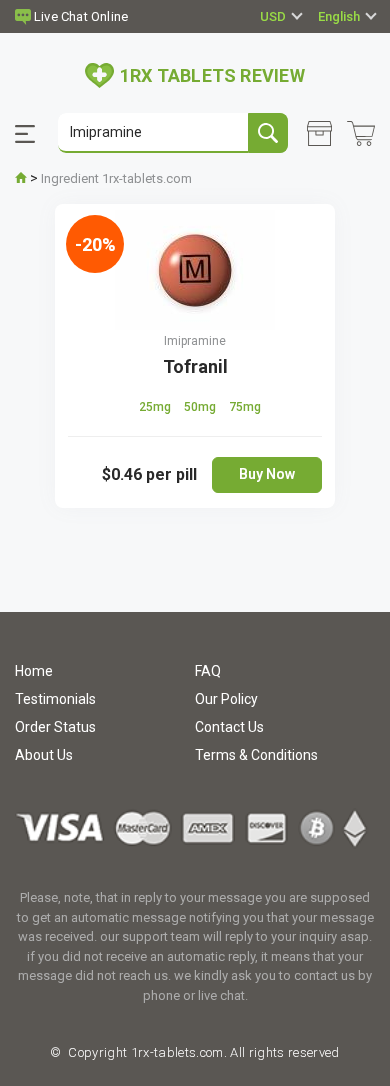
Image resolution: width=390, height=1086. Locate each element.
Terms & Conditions (256, 755)
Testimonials (55, 699)
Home (34, 671)
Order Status (55, 727)
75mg (245, 407)
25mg (156, 407)
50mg (201, 407)
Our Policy (226, 699)
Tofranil (195, 366)
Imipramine (195, 341)
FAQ (208, 671)
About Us (44, 755)
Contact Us (229, 727)
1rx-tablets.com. (177, 1052)
